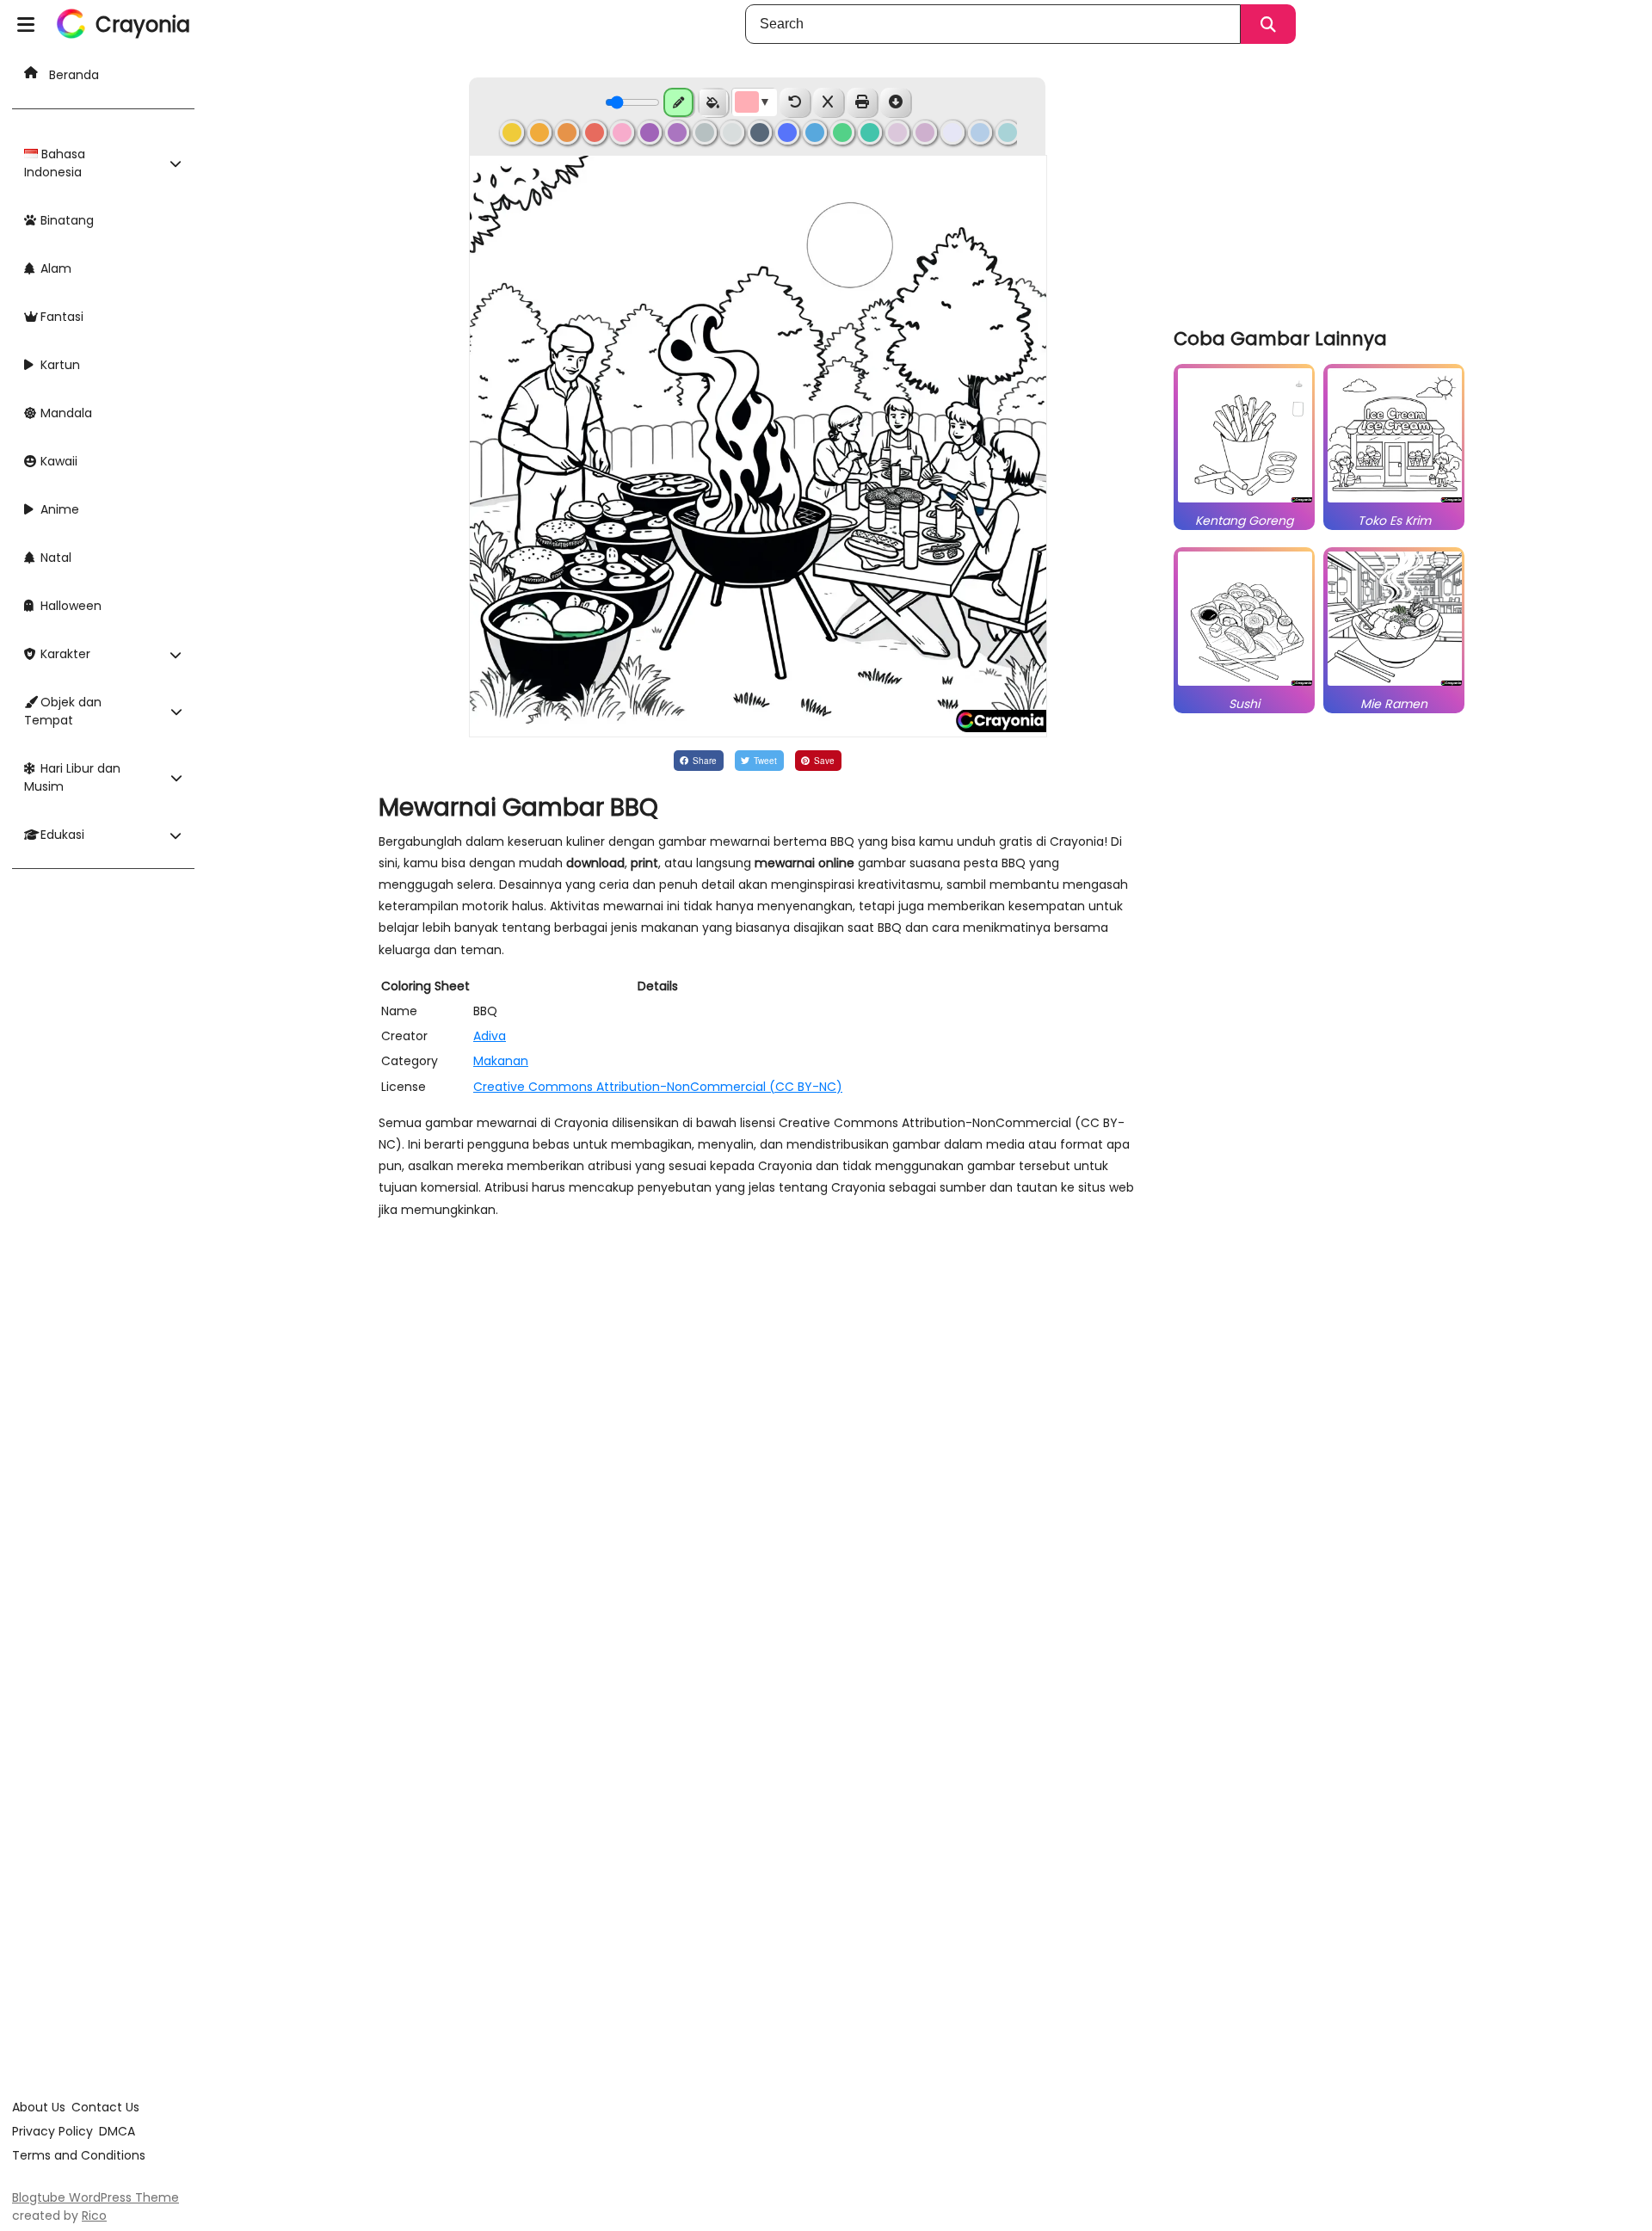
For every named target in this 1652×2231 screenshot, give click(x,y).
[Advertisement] (1323, 189)
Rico (94, 2216)
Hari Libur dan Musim (72, 777)
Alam (54, 268)
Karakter (64, 654)
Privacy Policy (52, 2131)
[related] (1245, 502)
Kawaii (57, 461)
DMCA (117, 2131)
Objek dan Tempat (63, 711)
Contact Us (105, 2107)
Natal (54, 558)
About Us (39, 2107)
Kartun (59, 365)
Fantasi (60, 317)
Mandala (65, 413)
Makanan (501, 1061)
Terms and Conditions (79, 2155)
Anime (58, 509)
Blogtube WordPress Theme (96, 2197)
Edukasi (61, 835)
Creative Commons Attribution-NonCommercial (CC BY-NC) (658, 1087)
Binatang (65, 220)
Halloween (69, 606)
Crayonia (143, 25)
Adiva (490, 1036)
